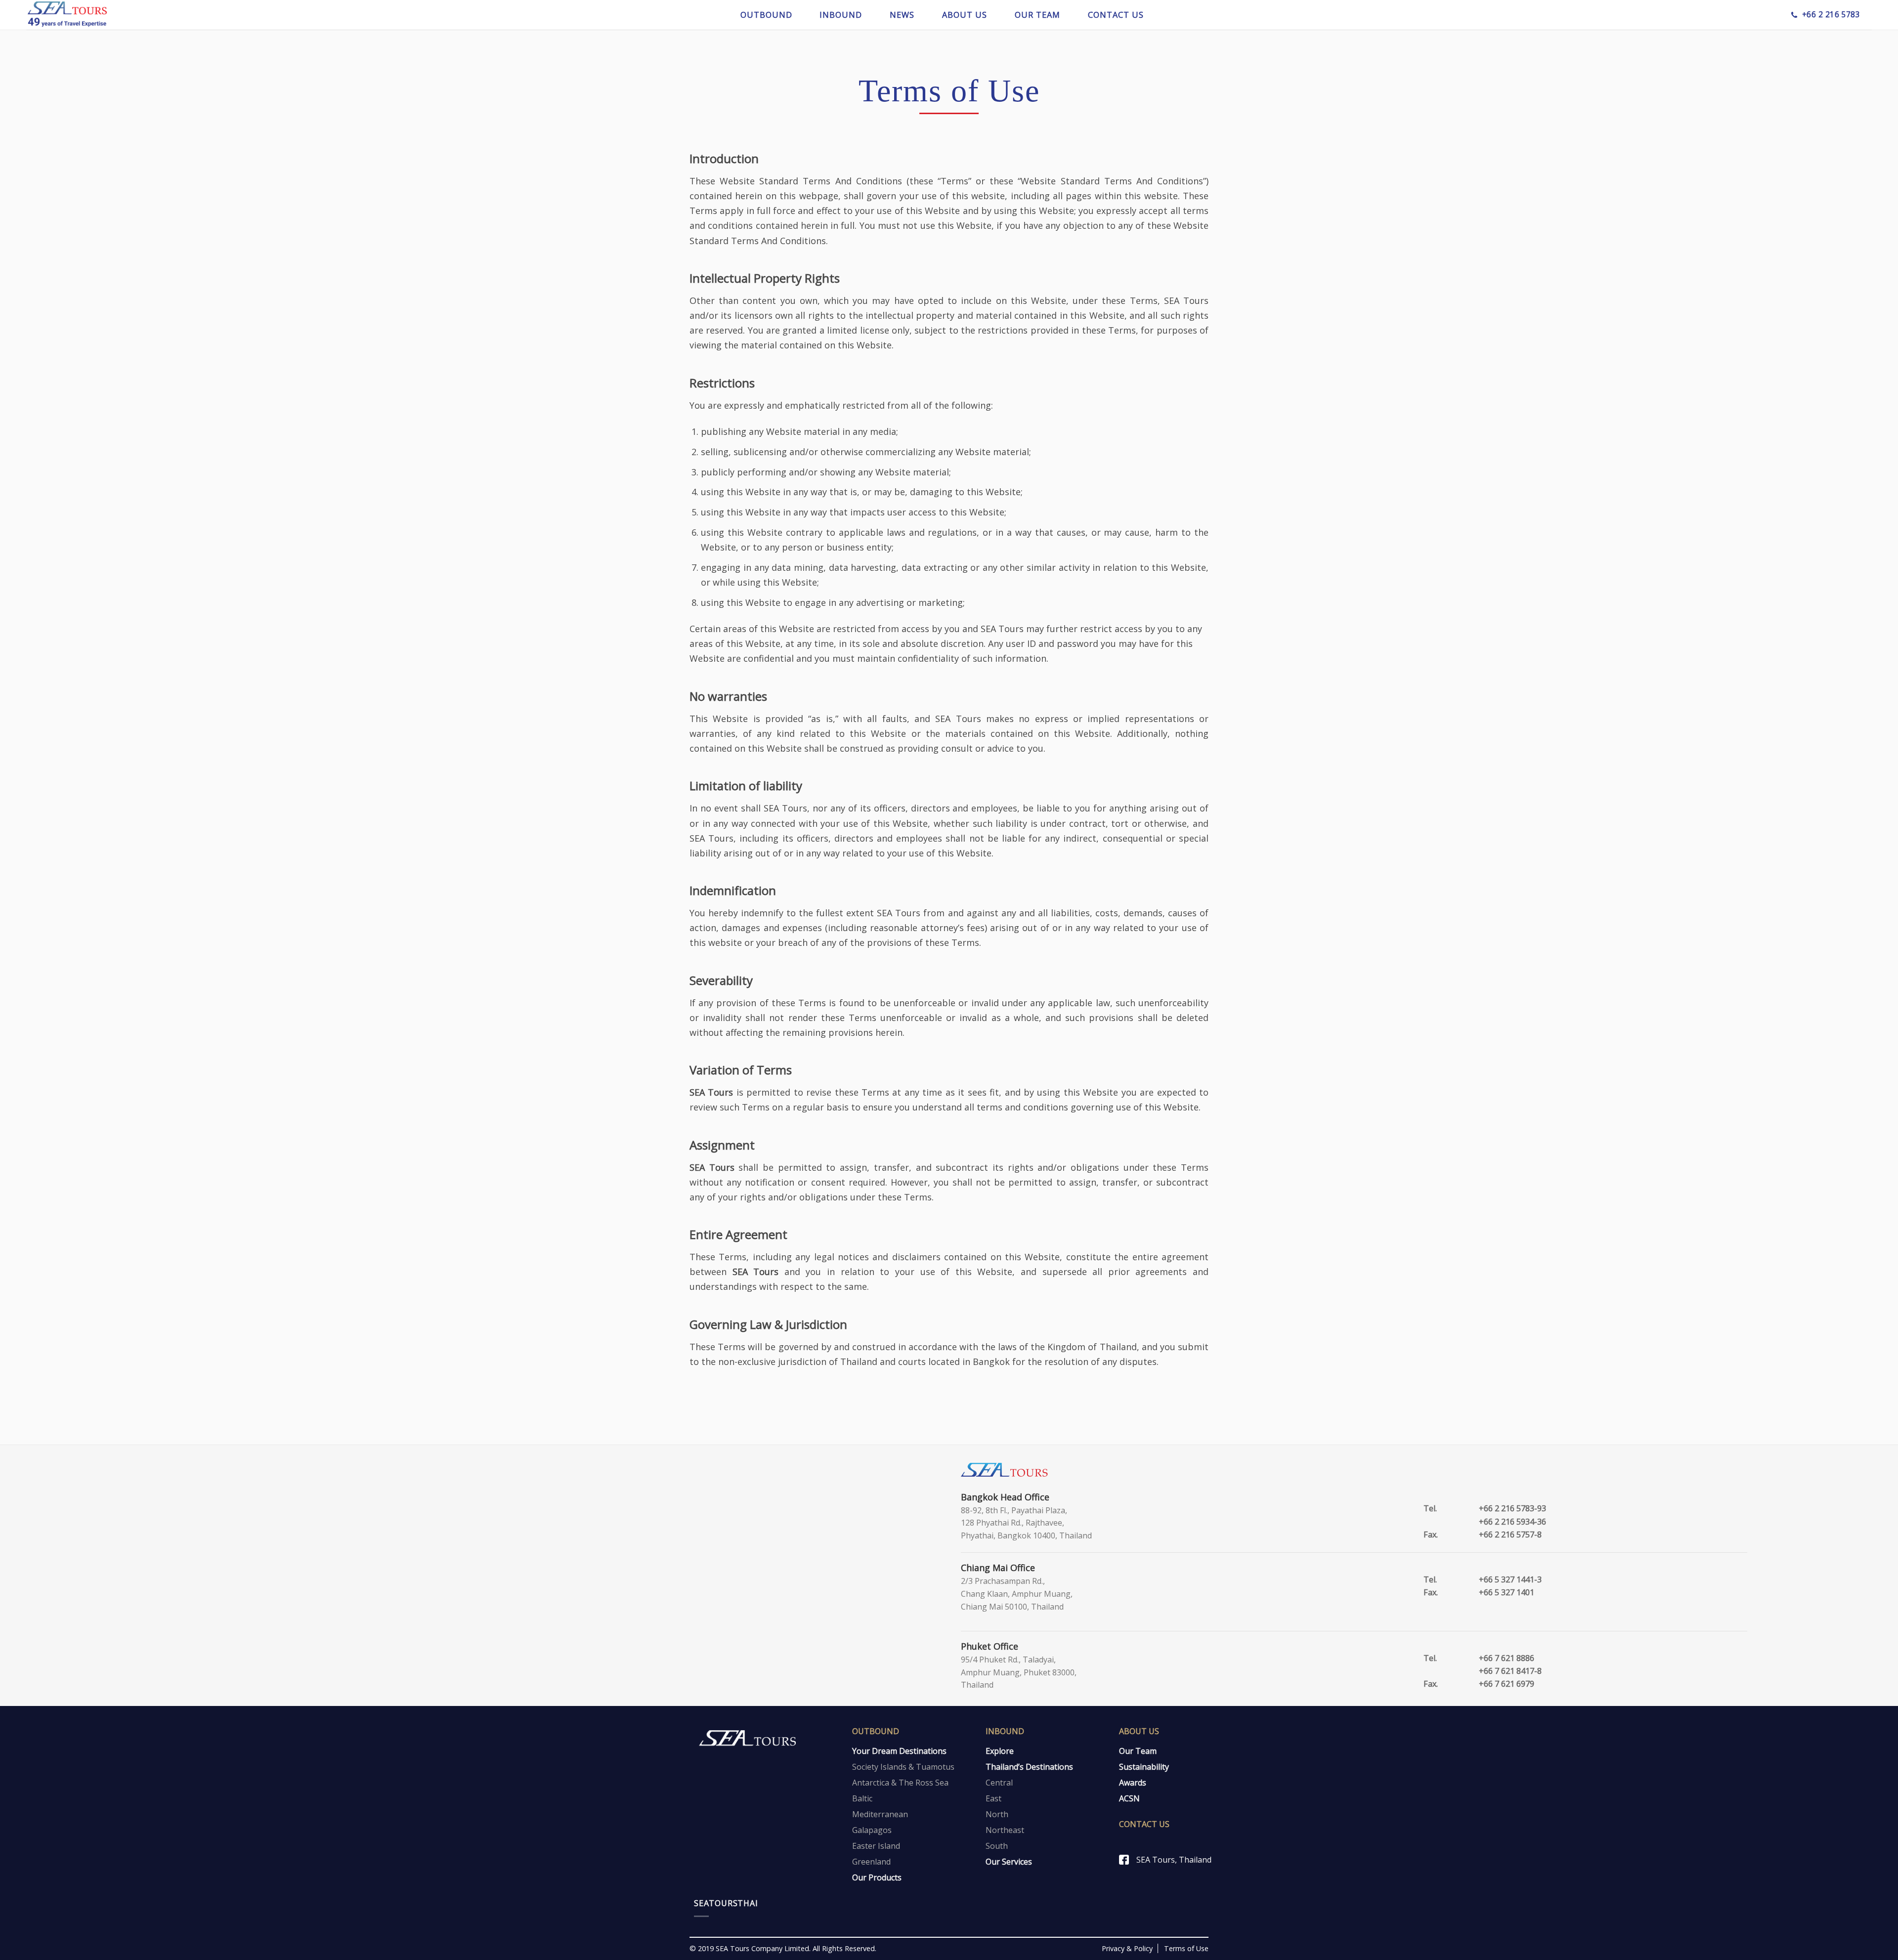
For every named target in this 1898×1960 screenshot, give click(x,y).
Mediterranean (880, 1814)
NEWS (902, 15)
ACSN (1129, 1798)
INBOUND (841, 15)
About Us (1139, 1731)
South (997, 1846)
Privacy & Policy (1127, 1948)
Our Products (877, 1877)
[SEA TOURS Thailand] (67, 15)
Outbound (876, 1731)
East (993, 1798)
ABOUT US (965, 15)
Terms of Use (1186, 1948)
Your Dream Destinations (899, 1751)
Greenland (871, 1862)
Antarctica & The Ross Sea (900, 1783)
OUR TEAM (1037, 15)
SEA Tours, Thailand (1174, 1860)
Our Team (1138, 1751)
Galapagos (872, 1830)
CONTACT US (1116, 15)
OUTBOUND (766, 15)
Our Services (1009, 1862)
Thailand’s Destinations (1029, 1767)
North (997, 1814)
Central (999, 1783)
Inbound (1005, 1731)
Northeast (1005, 1830)
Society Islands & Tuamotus (903, 1767)
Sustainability (1144, 1767)
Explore (1000, 1751)
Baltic (862, 1798)
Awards (1133, 1783)
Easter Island (876, 1846)
